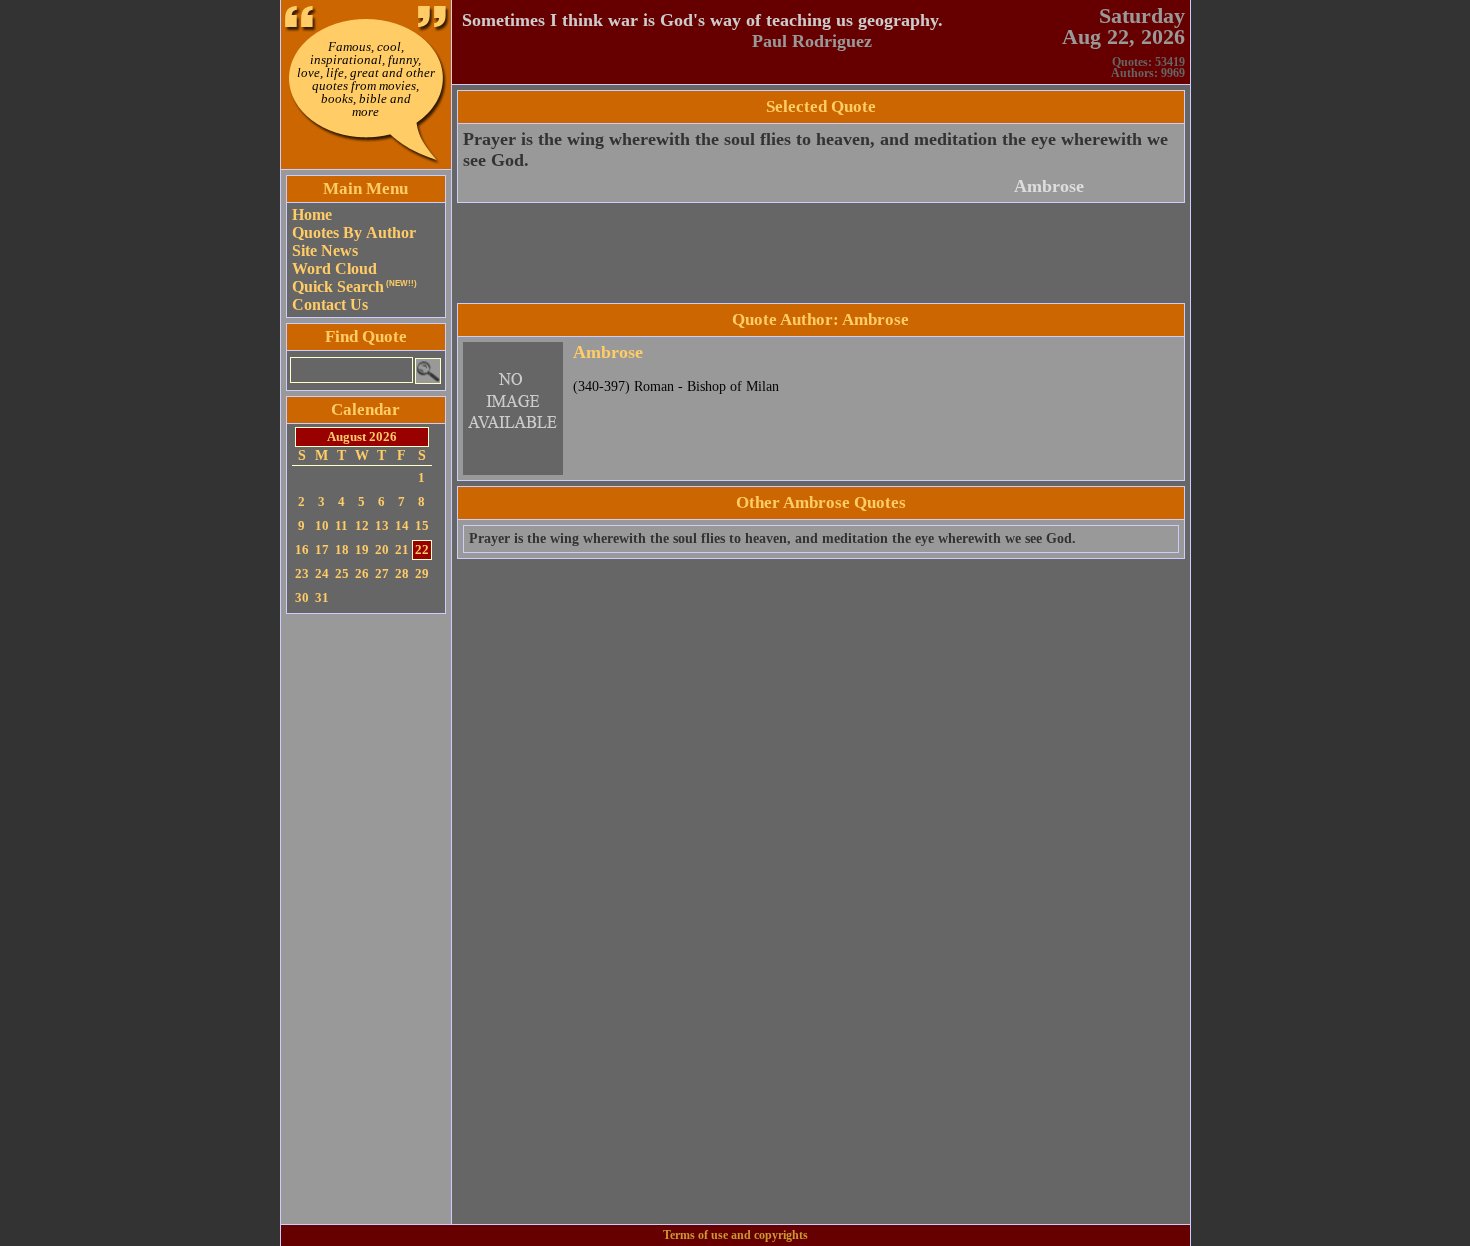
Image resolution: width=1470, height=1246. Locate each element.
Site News (325, 250)
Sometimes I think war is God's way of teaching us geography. (702, 20)
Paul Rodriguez (812, 41)
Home (312, 214)
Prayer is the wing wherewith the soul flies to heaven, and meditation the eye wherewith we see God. (772, 538)
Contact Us (330, 304)
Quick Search (354, 286)
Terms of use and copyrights (735, 1235)
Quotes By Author (354, 232)
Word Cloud (334, 268)
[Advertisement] (366, 919)
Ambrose (1049, 186)
